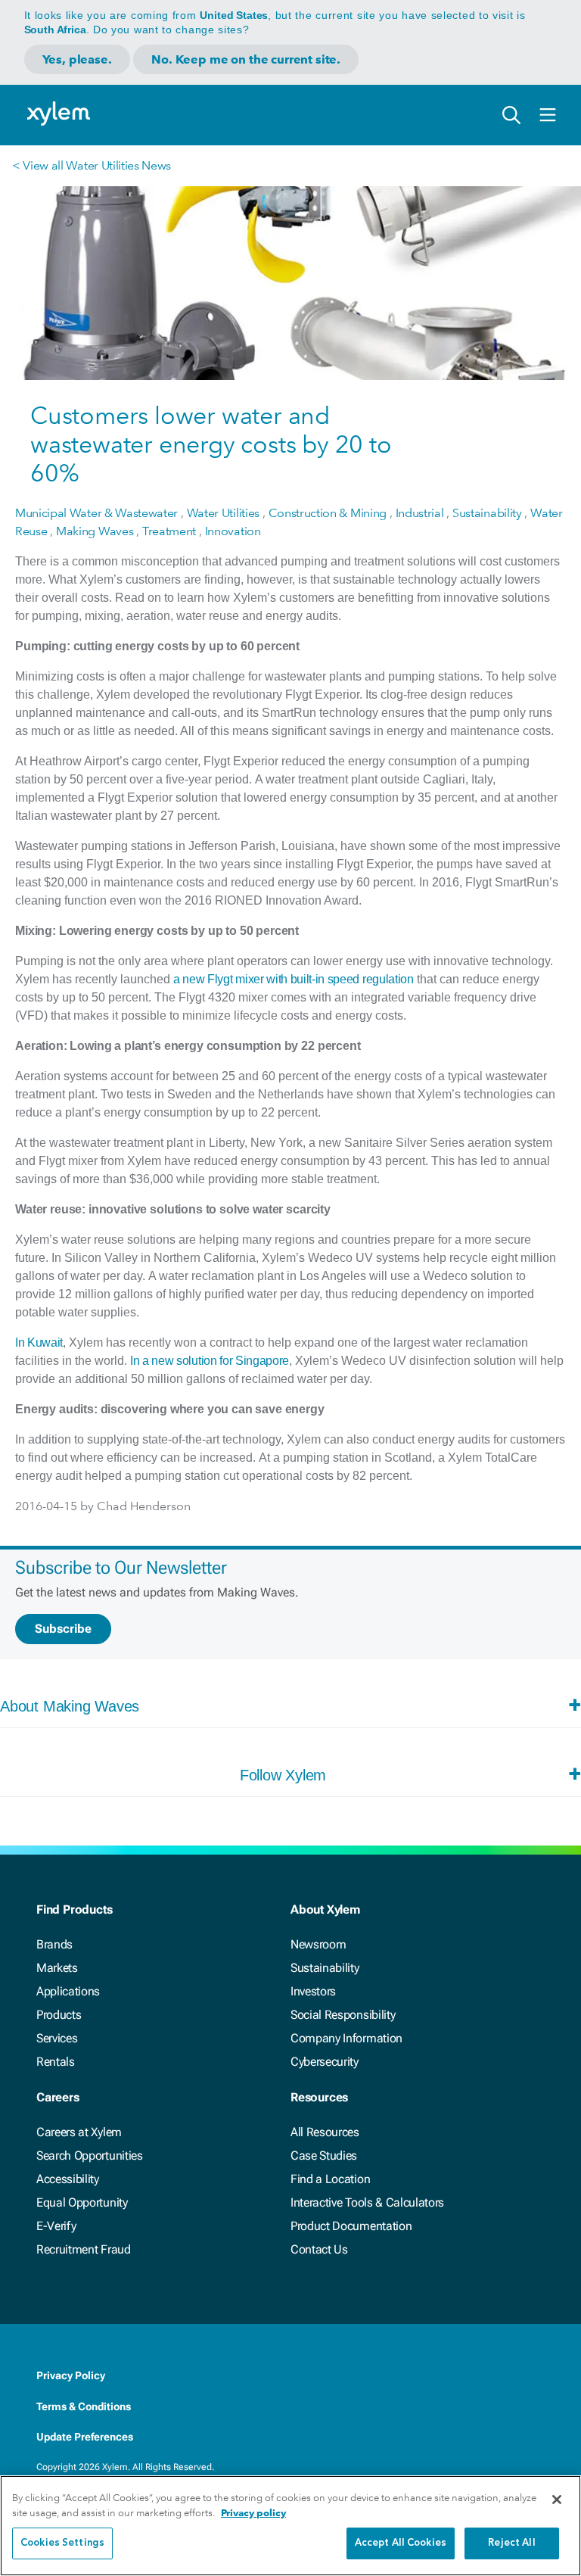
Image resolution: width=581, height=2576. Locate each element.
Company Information (346, 2038)
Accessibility (68, 2179)
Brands (54, 1944)
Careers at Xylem (79, 2132)
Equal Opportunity (82, 2202)
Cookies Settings (62, 2543)
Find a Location (330, 2179)
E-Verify (56, 2226)
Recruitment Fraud (84, 2249)
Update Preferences (85, 2437)
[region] (290, 2526)
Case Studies (324, 2155)
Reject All (511, 2543)
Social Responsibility (343, 2015)
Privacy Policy (71, 2375)
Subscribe (63, 1629)
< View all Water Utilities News (92, 165)
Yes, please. (77, 59)
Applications (68, 1991)
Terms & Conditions (84, 2406)
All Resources (325, 2132)
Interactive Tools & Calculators (367, 2202)
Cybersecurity (325, 2062)
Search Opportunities (90, 2155)
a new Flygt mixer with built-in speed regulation (294, 979)
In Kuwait (39, 1343)
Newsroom (318, 1944)
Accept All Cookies (401, 2543)
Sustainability (325, 1968)
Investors (313, 1991)
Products (59, 2015)
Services (57, 2038)
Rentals (56, 2062)
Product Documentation (351, 2226)
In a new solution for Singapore (210, 1361)
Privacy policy (253, 2513)
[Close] (557, 2500)
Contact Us (319, 2249)
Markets (57, 1968)
